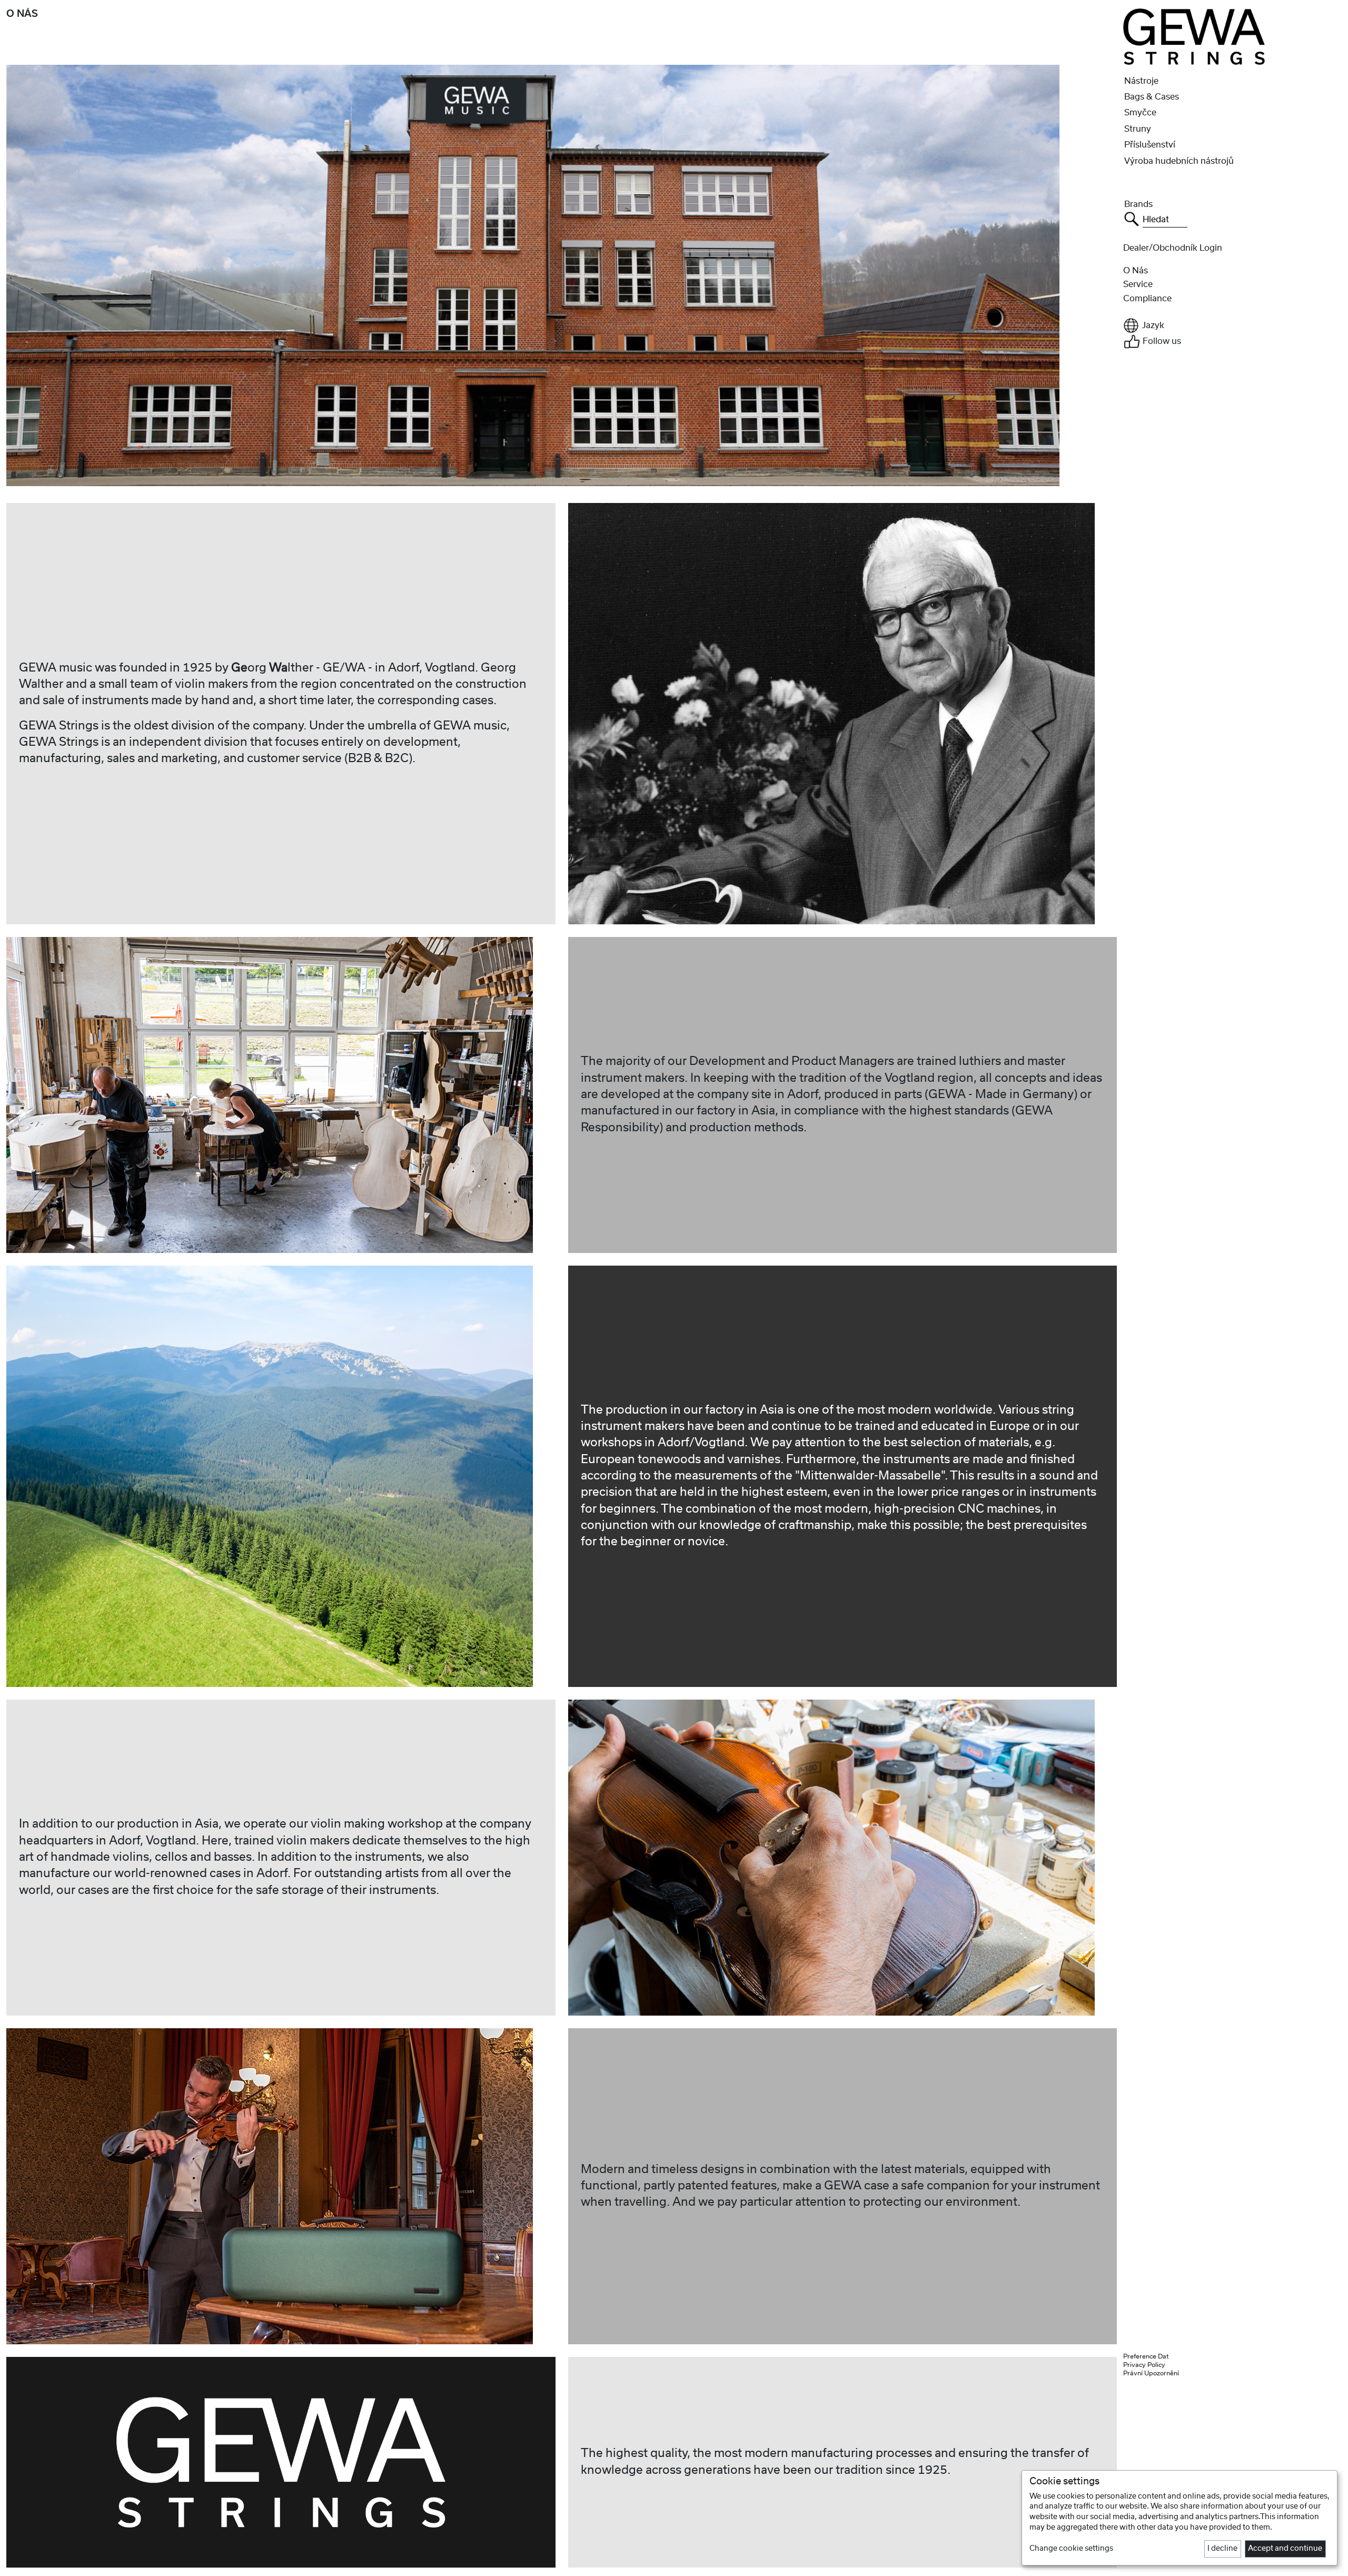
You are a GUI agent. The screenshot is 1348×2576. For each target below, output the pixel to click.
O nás (1136, 271)
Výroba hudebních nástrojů (1179, 161)
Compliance (1147, 299)
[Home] (1194, 36)
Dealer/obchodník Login (1173, 248)
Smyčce (1140, 113)
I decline (1222, 2549)
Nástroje (1141, 81)
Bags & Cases (1152, 97)
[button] (1232, 325)
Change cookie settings (1071, 2549)
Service (1138, 284)
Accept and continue (1285, 2549)
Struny (1138, 129)
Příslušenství (1150, 145)
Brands (1138, 204)
